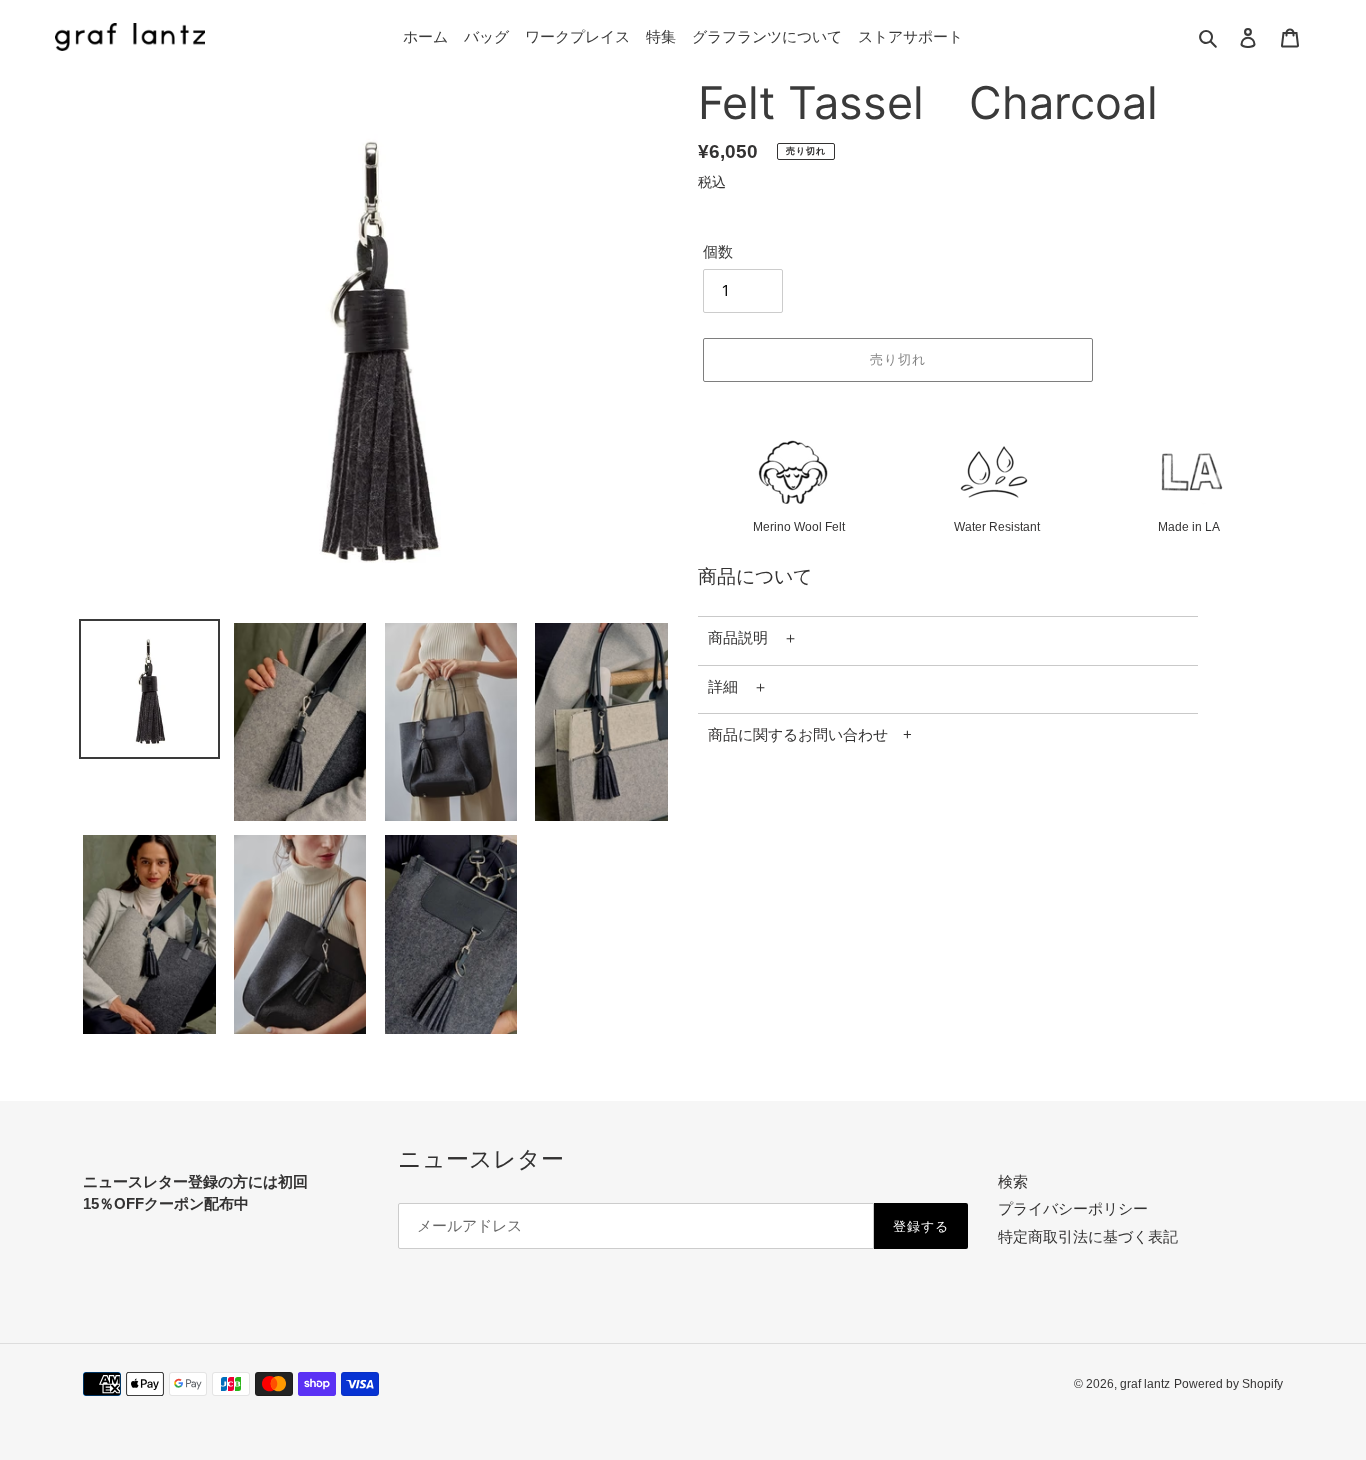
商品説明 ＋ (753, 637)
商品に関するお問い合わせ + (810, 734)
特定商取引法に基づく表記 (1088, 1236)
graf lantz (1145, 1384)
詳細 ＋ (738, 686)
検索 (1013, 1181)
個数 (718, 251)
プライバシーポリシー (1073, 1208)
